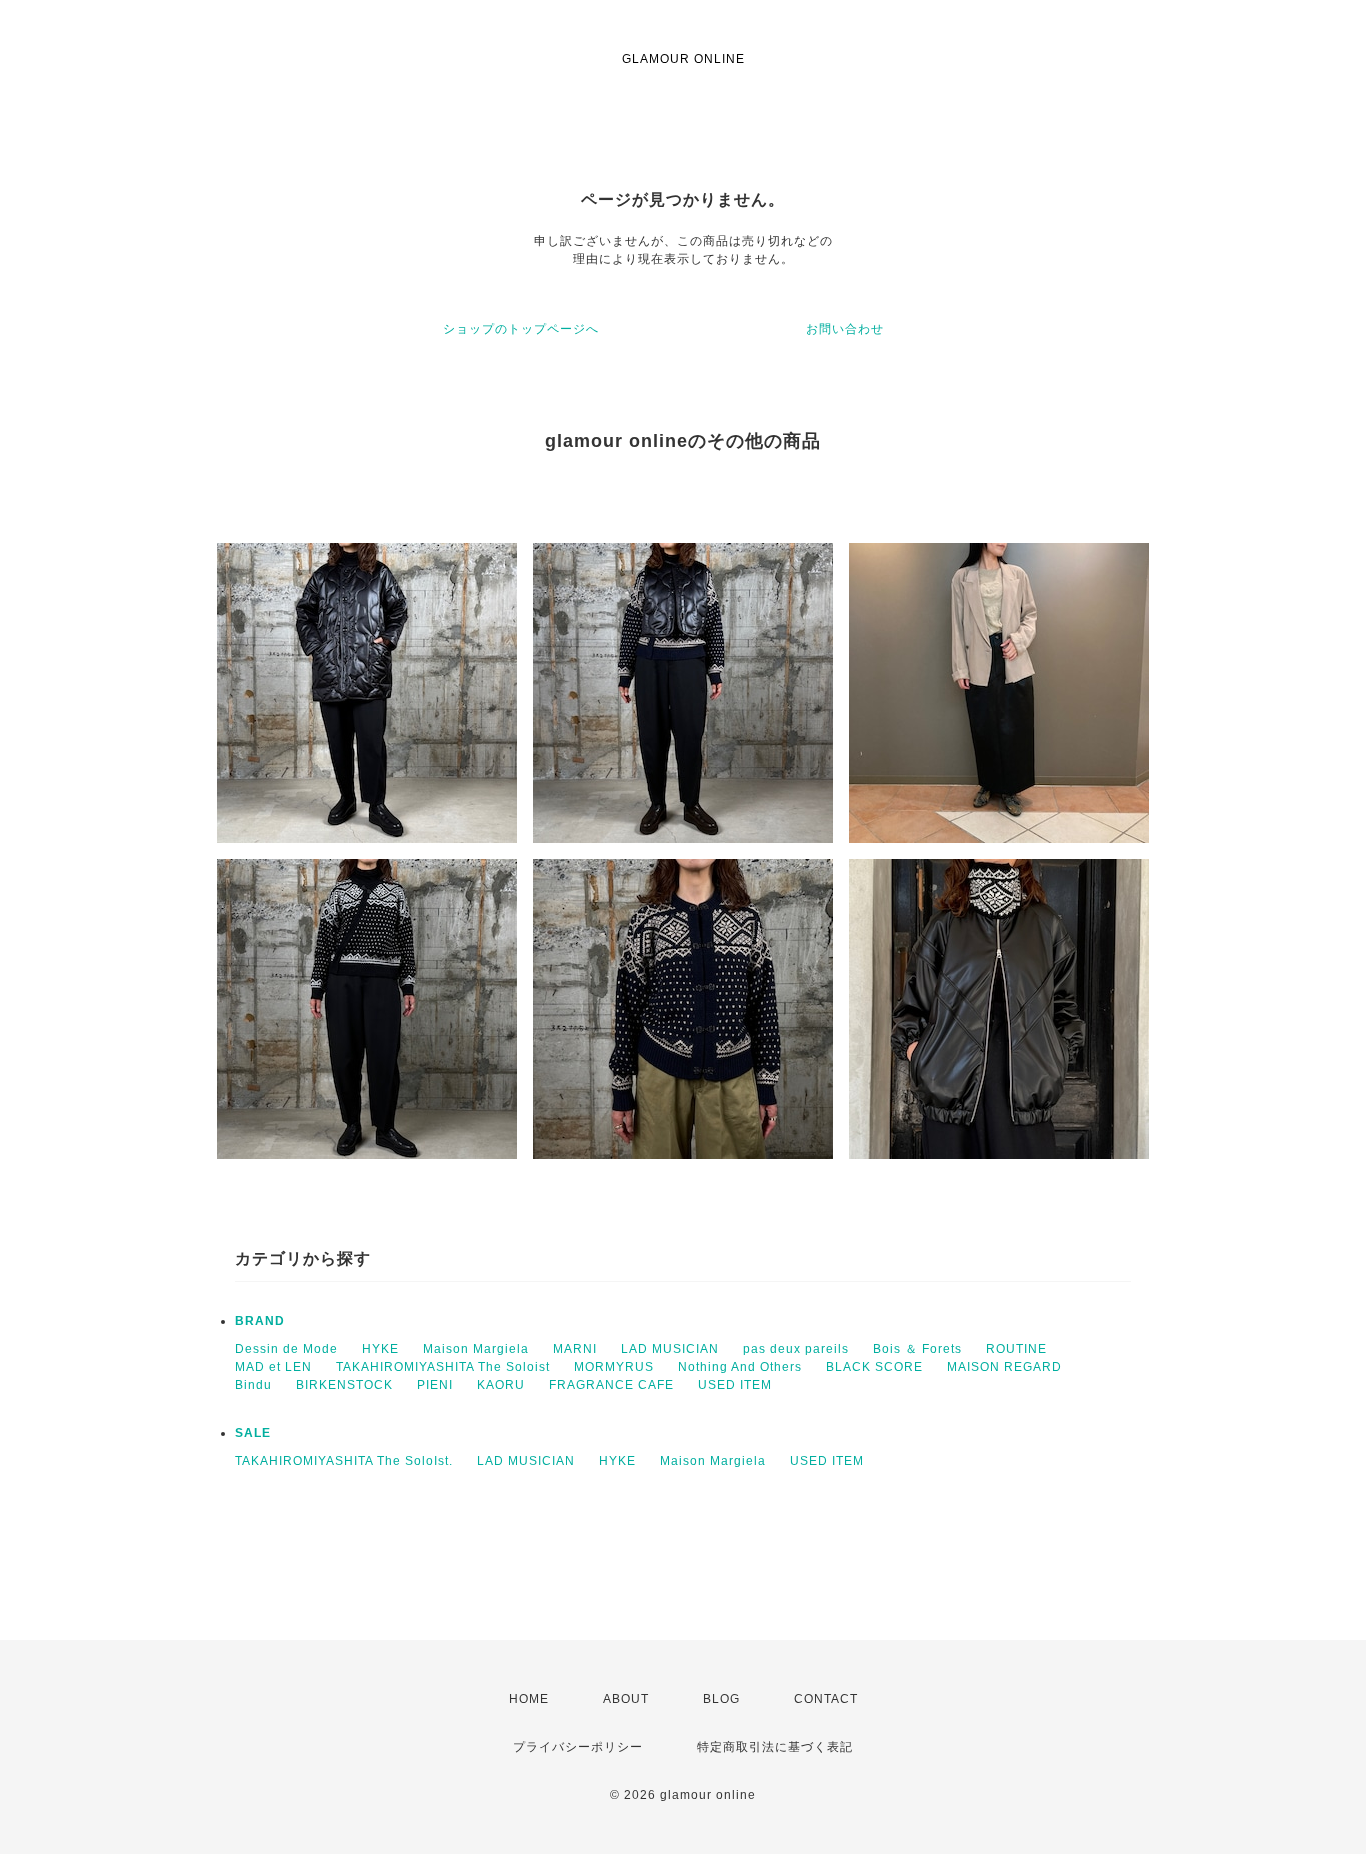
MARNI (575, 1349)
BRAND (260, 1321)
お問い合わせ (845, 329)
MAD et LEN (273, 1367)
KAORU (501, 1385)
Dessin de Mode (286, 1349)
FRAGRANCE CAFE (611, 1385)
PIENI (435, 1385)
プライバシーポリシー (578, 1747)
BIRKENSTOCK (344, 1385)
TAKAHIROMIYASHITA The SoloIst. (344, 1461)
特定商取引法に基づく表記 (775, 1747)
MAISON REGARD (1004, 1367)
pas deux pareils (796, 1349)
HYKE (380, 1349)
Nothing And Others (740, 1367)
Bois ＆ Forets (917, 1349)
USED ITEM (735, 1385)
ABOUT (626, 1699)
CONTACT (826, 1699)
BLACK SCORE (874, 1367)
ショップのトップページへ (521, 329)
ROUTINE (1016, 1349)
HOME (529, 1699)
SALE (253, 1433)
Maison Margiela (476, 1349)
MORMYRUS (614, 1367)
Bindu (253, 1385)
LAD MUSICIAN (670, 1349)
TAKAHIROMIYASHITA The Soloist (443, 1367)
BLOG (721, 1699)
